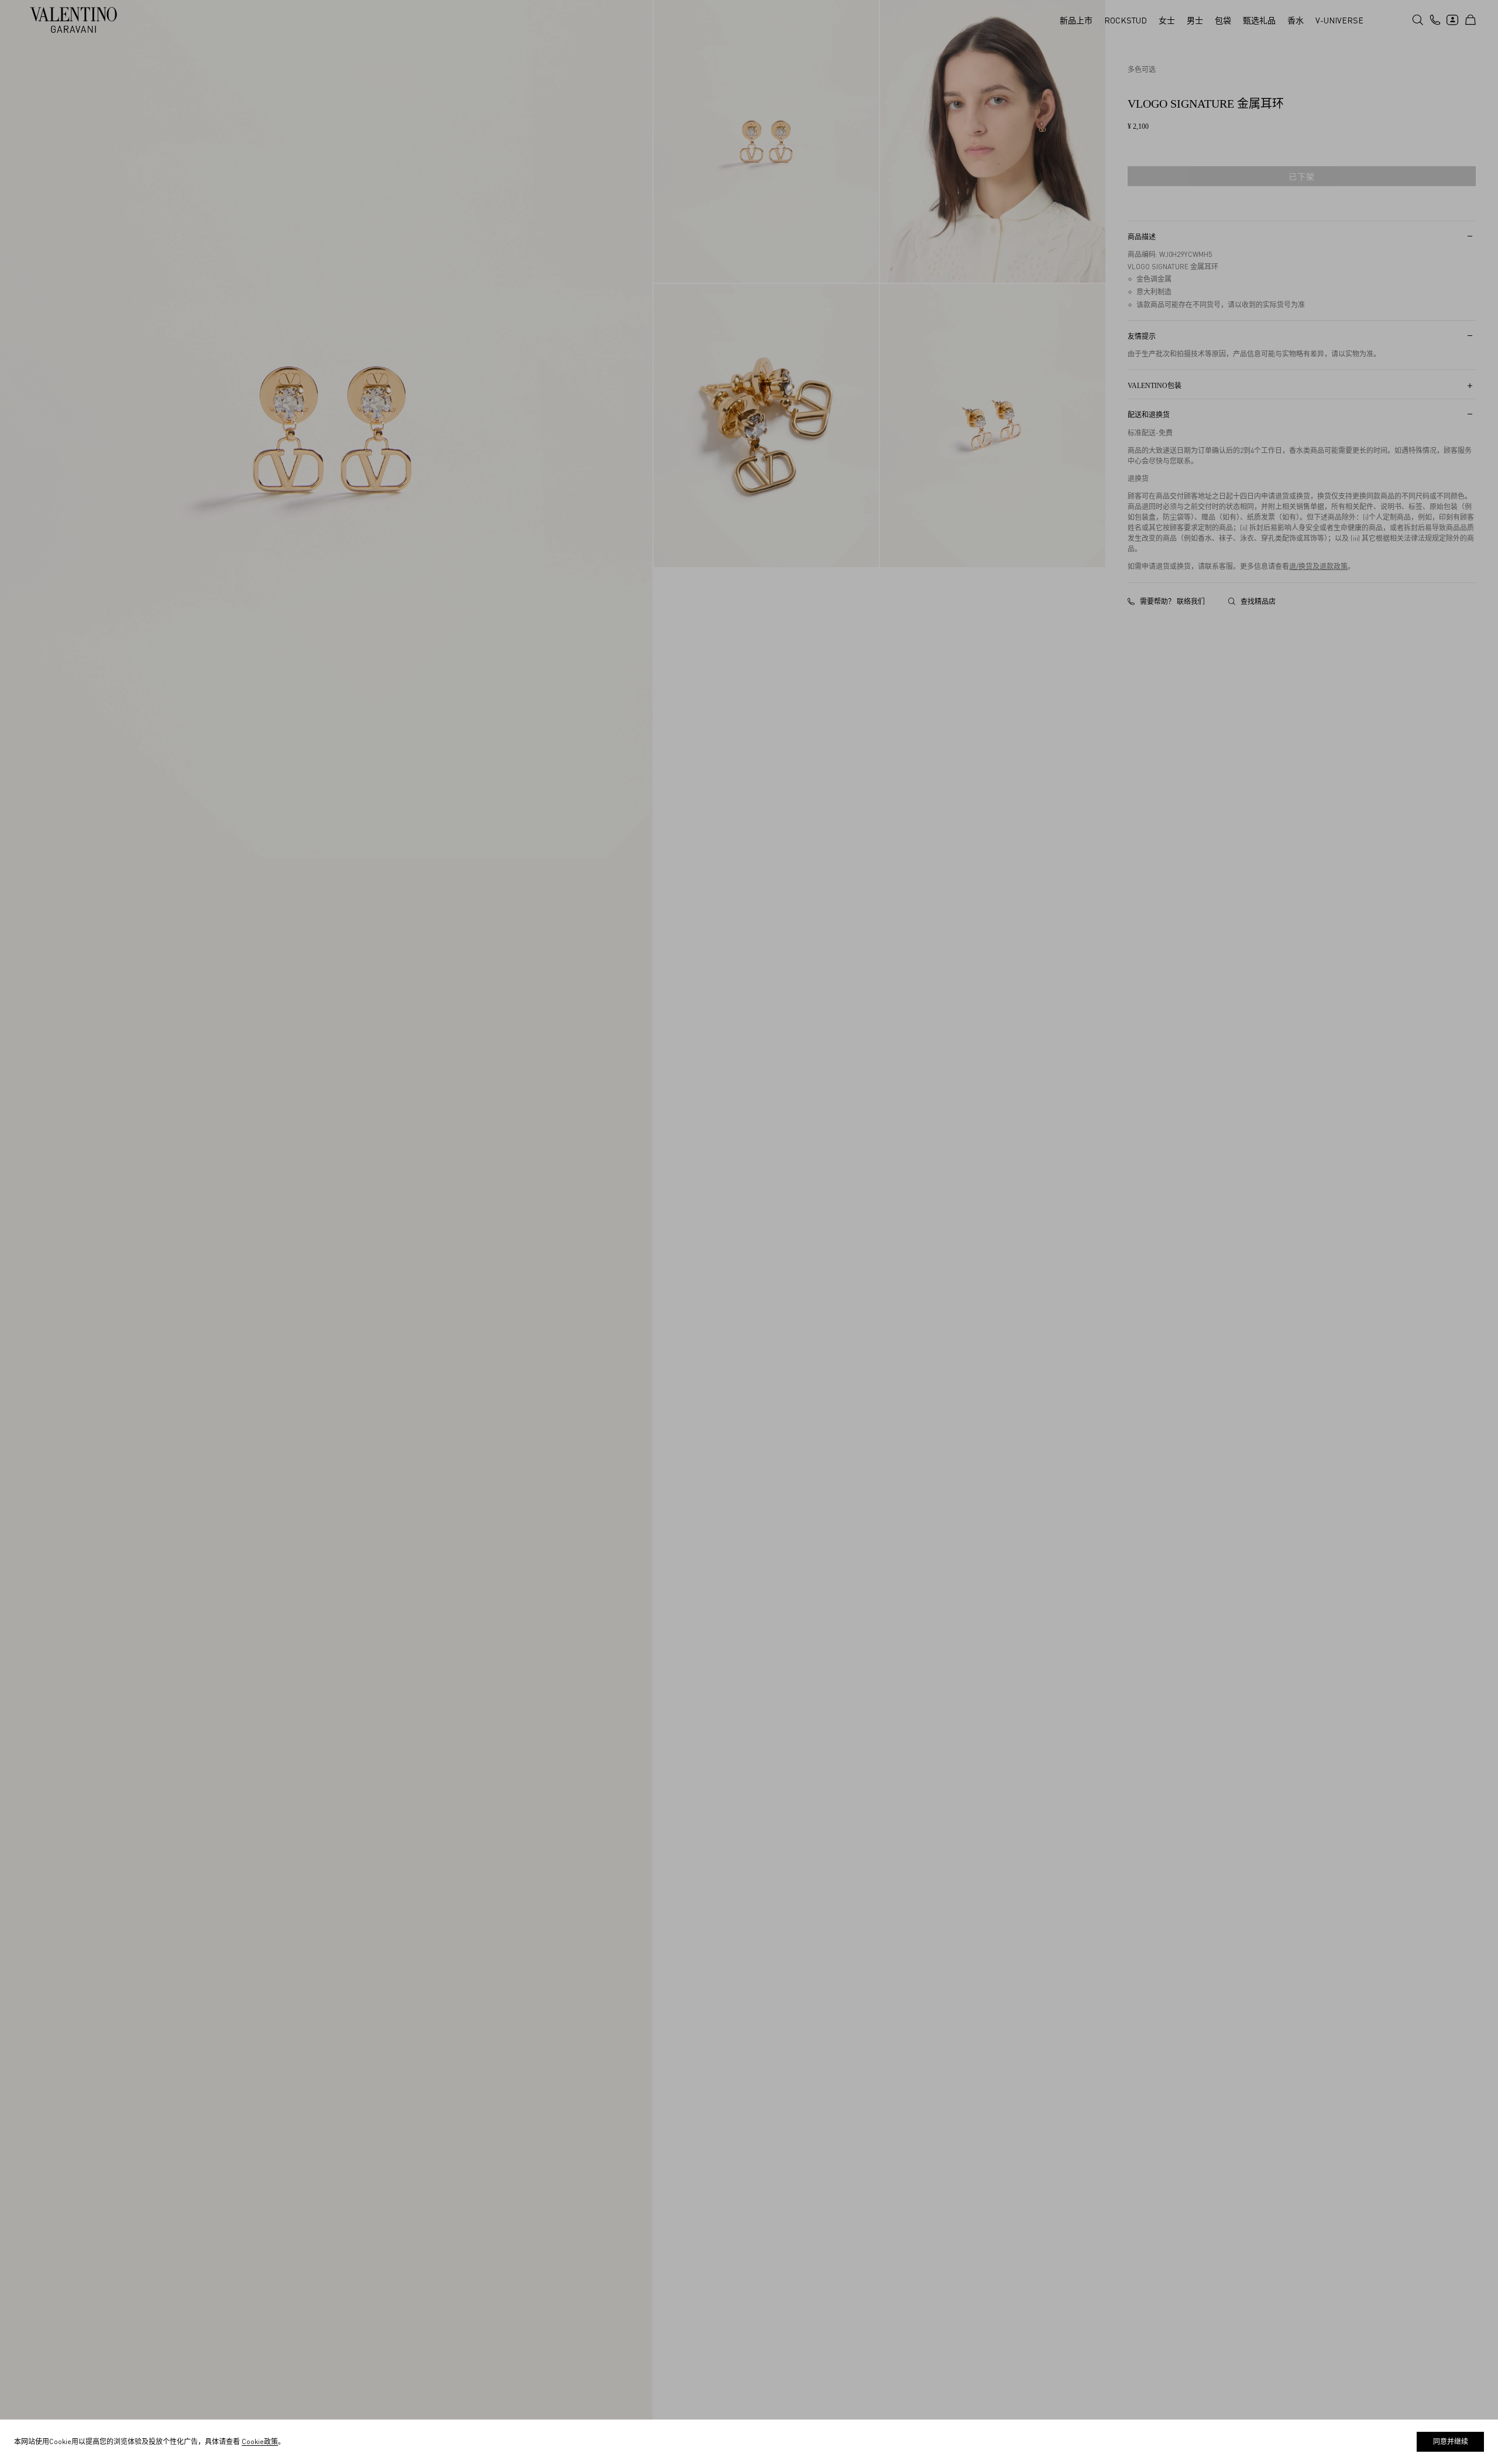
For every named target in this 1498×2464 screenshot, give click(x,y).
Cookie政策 (260, 2441)
